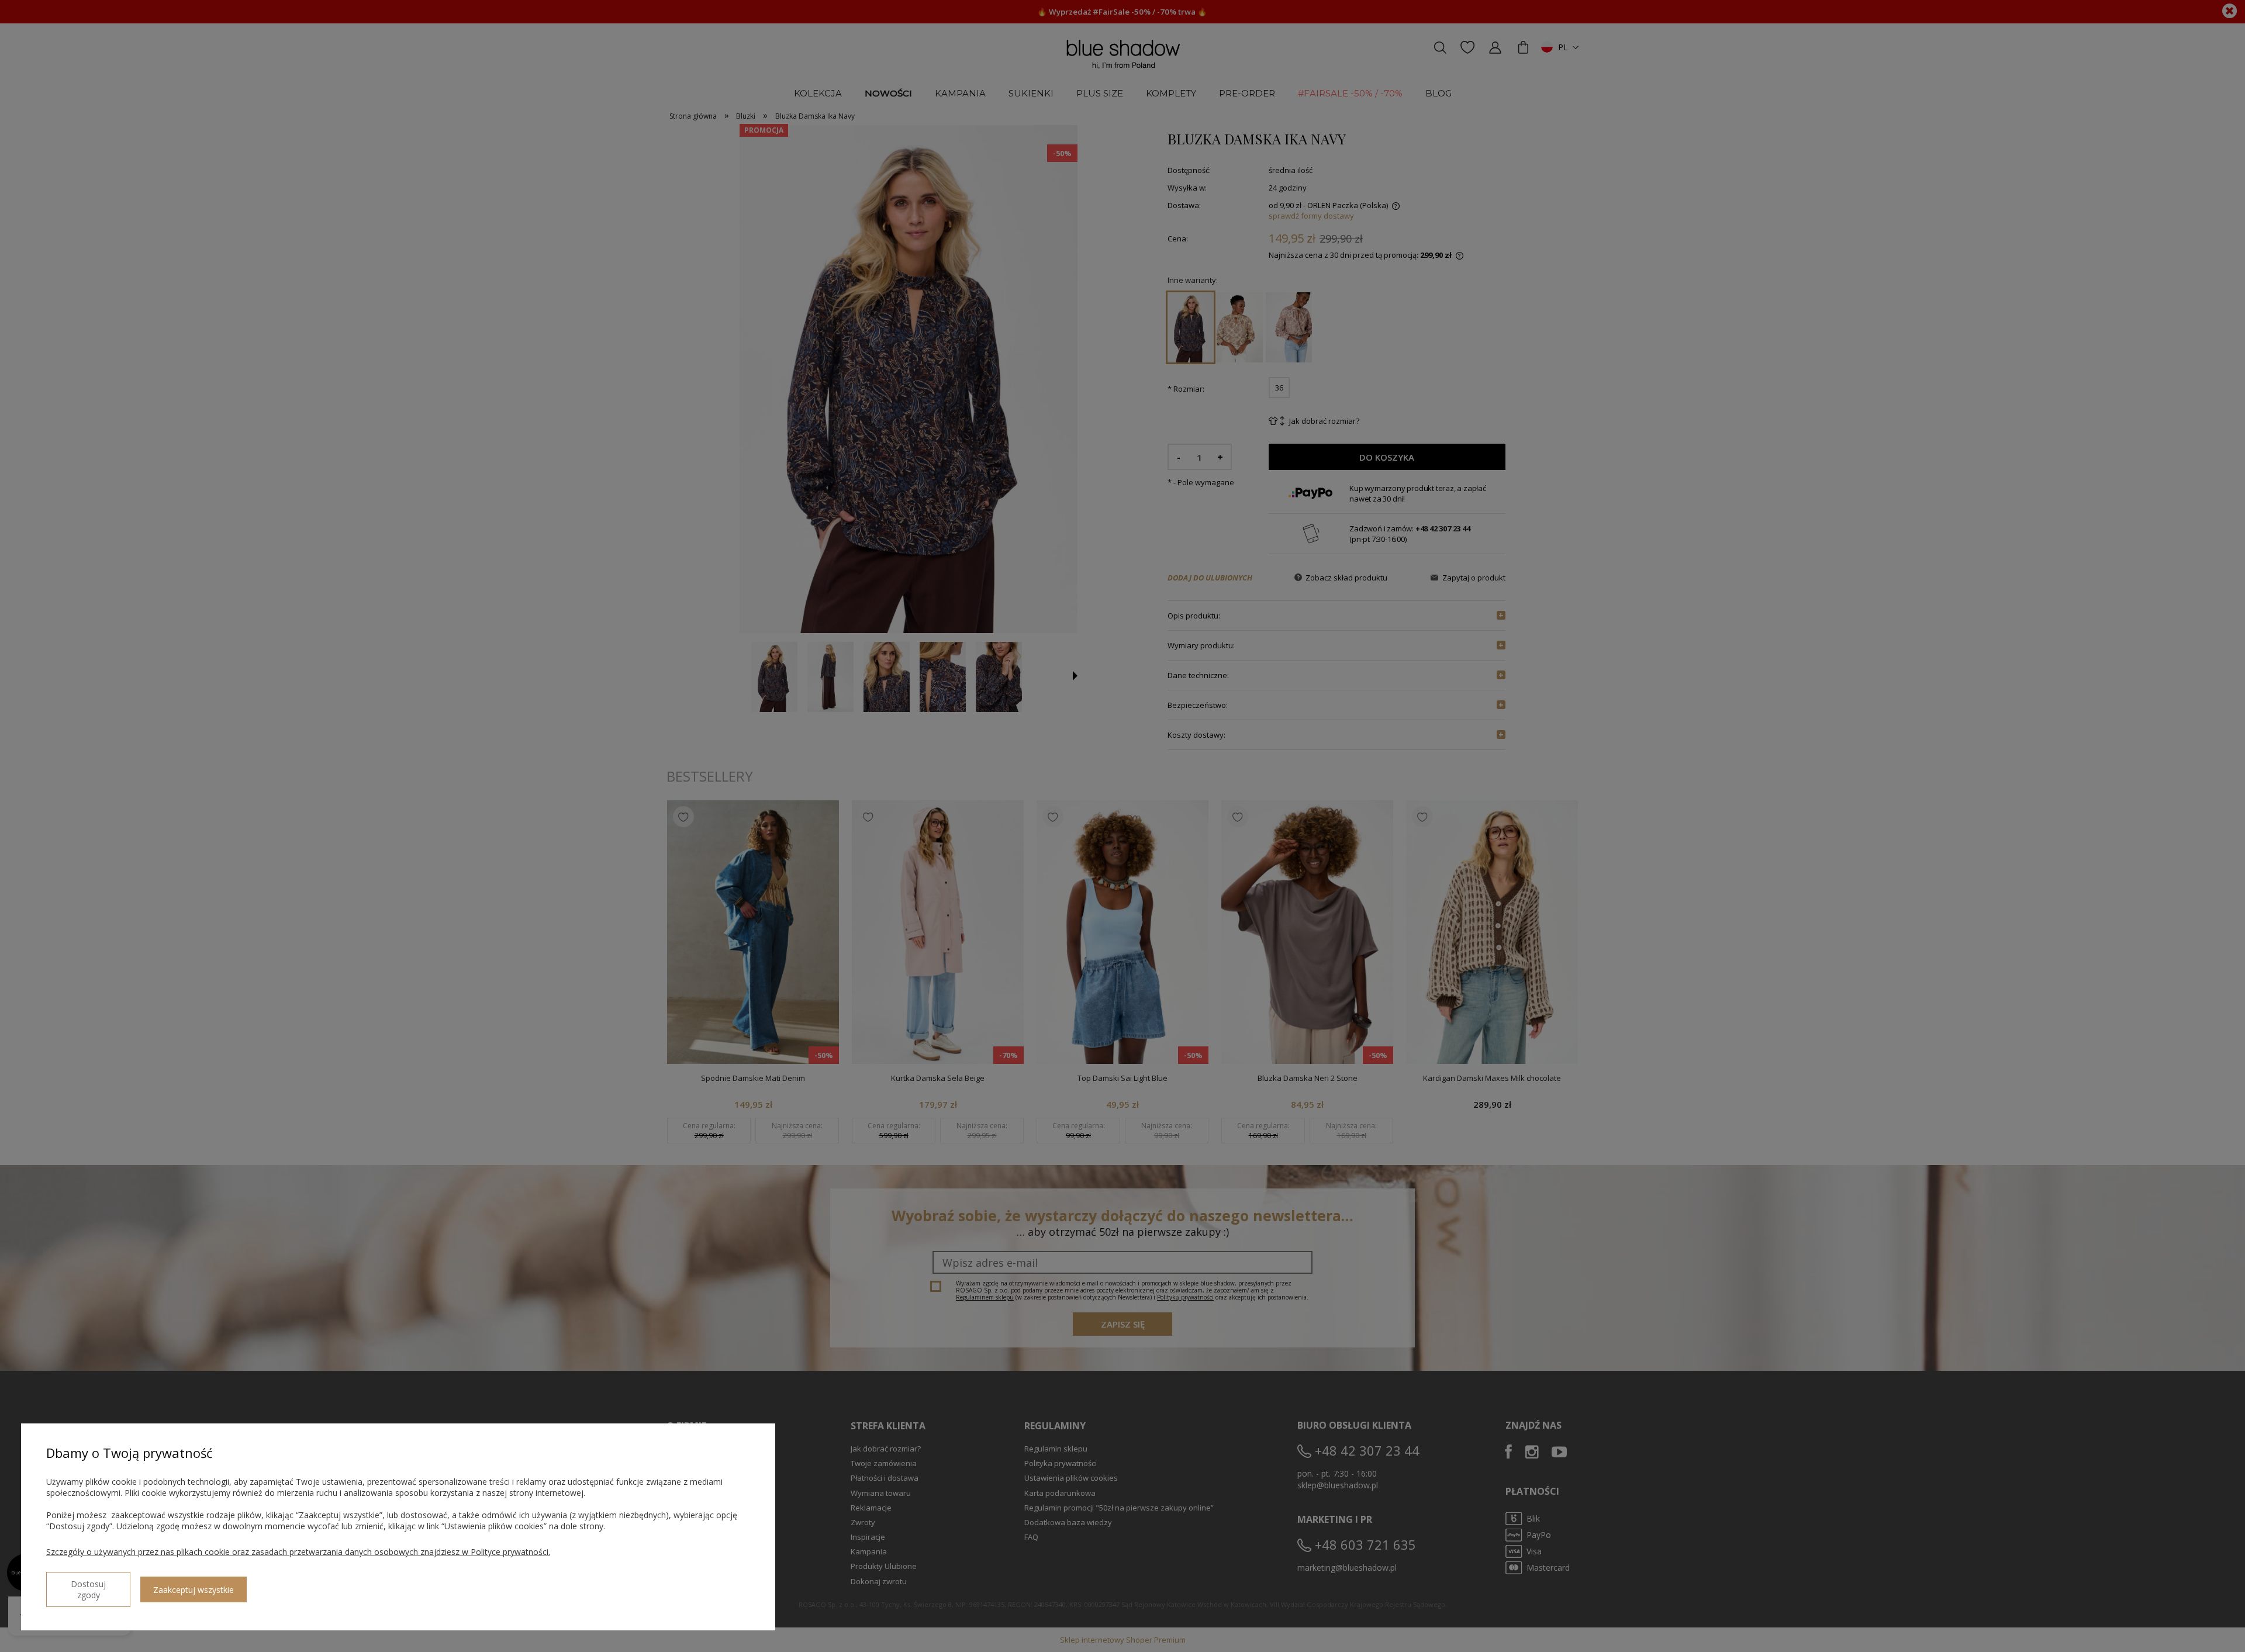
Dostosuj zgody (88, 1589)
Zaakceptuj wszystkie (194, 1590)
